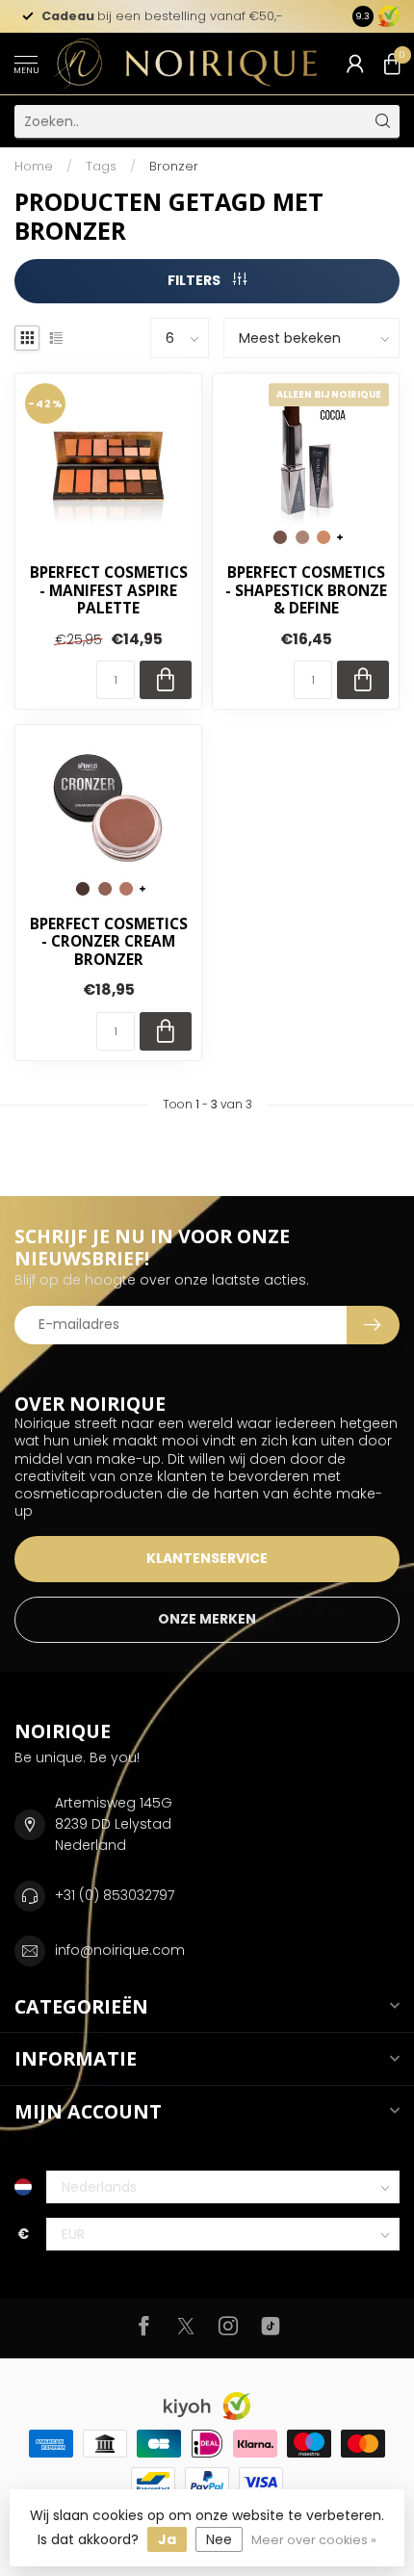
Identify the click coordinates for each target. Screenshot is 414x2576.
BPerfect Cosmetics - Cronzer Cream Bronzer (109, 942)
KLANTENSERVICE (207, 1558)
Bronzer (174, 166)
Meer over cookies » (314, 2540)
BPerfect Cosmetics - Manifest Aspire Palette (109, 591)
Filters (195, 280)
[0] (392, 64)
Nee (219, 2539)
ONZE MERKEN (207, 1619)
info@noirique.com (120, 1950)
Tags (101, 166)
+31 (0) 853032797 (115, 1895)
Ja (167, 2539)
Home (34, 166)
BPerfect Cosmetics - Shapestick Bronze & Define (306, 591)
